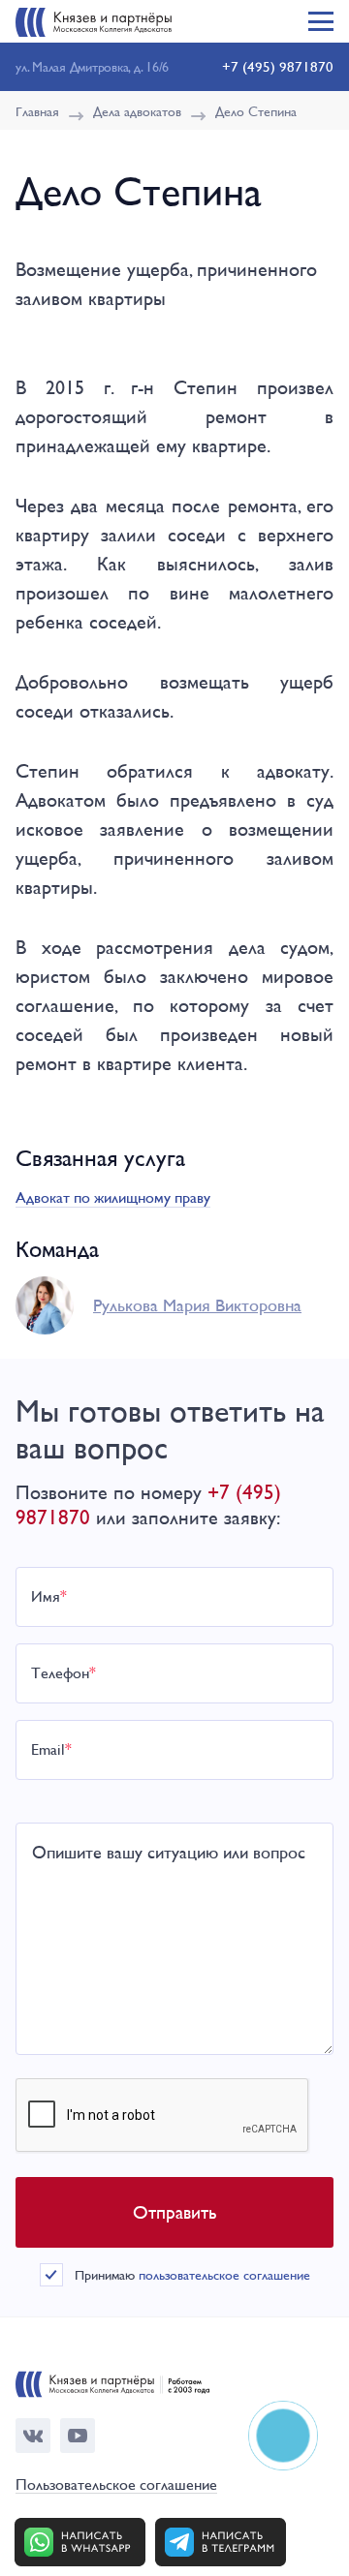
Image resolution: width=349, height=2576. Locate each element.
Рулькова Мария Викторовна (197, 1305)
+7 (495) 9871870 (278, 66)
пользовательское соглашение (224, 2275)
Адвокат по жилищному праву (113, 1197)
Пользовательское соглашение (116, 2485)
